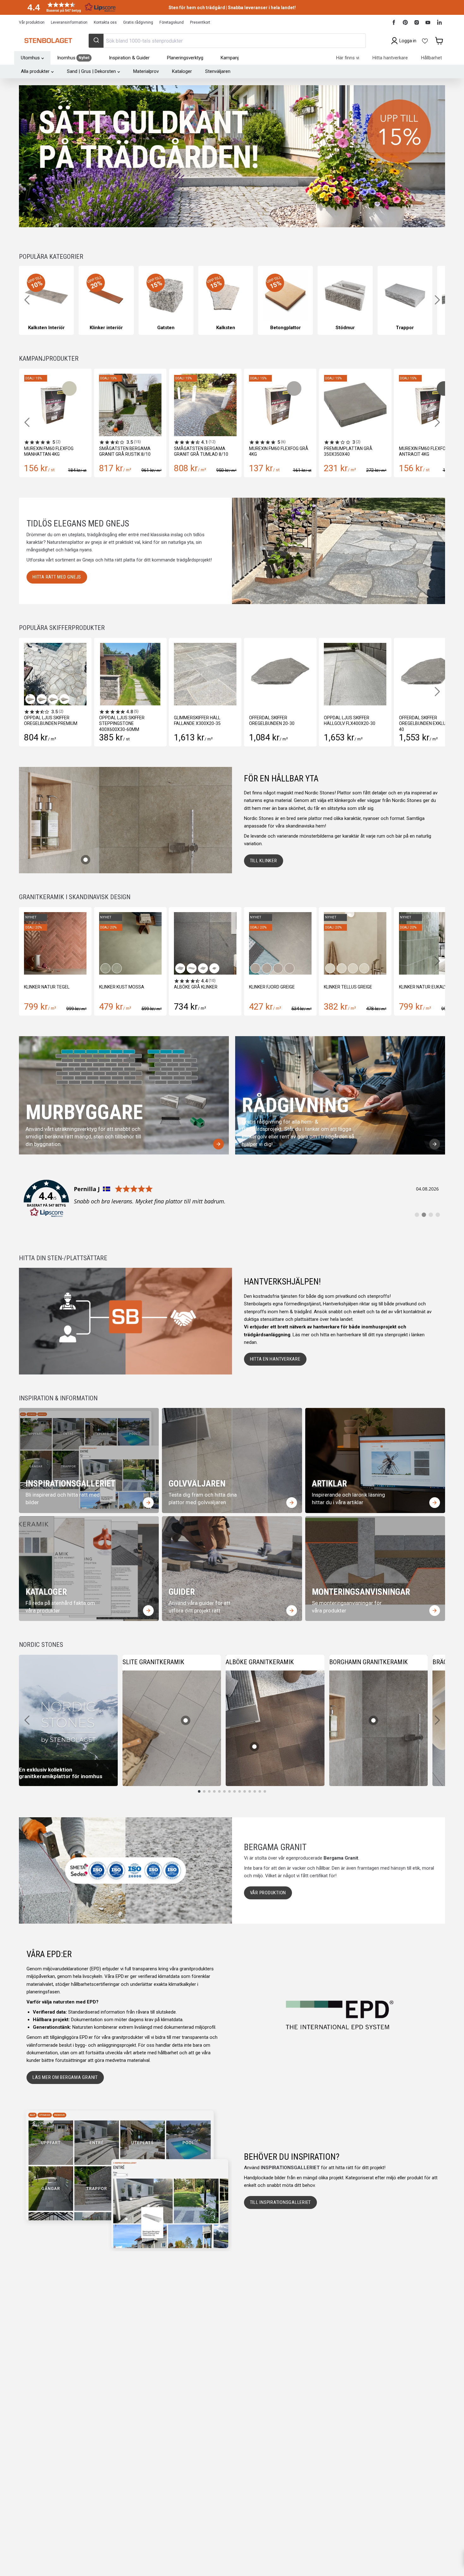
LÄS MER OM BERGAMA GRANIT (65, 2077)
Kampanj (230, 58)
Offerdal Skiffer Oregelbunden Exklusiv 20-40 (406, 723)
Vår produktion (32, 22)
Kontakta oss (105, 22)
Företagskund (172, 22)
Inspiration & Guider (129, 58)
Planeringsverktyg (185, 58)
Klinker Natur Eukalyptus (279, 987)
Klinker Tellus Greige (198, 987)
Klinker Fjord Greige (122, 987)
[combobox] (227, 41)
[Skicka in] (96, 41)
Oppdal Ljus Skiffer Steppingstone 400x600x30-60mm (98, 723)
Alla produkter (35, 71)
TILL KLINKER (264, 861)
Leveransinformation (69, 22)
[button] (69, 7)
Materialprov (146, 71)
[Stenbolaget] (48, 41)
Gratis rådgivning (138, 22)
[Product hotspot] (86, 860)
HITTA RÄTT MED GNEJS (57, 577)
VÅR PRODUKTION (268, 1893)
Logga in (408, 41)
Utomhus (30, 58)
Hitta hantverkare (390, 58)
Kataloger (182, 71)
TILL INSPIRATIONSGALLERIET (281, 2202)
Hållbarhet (431, 58)
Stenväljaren (218, 71)
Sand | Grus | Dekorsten (91, 71)
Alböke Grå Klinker (46, 987)
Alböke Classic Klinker (350, 987)
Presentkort (200, 22)
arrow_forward (218, 1144)
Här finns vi (348, 58)
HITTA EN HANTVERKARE (275, 1359)
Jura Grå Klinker (418, 987)
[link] (232, 1199)
